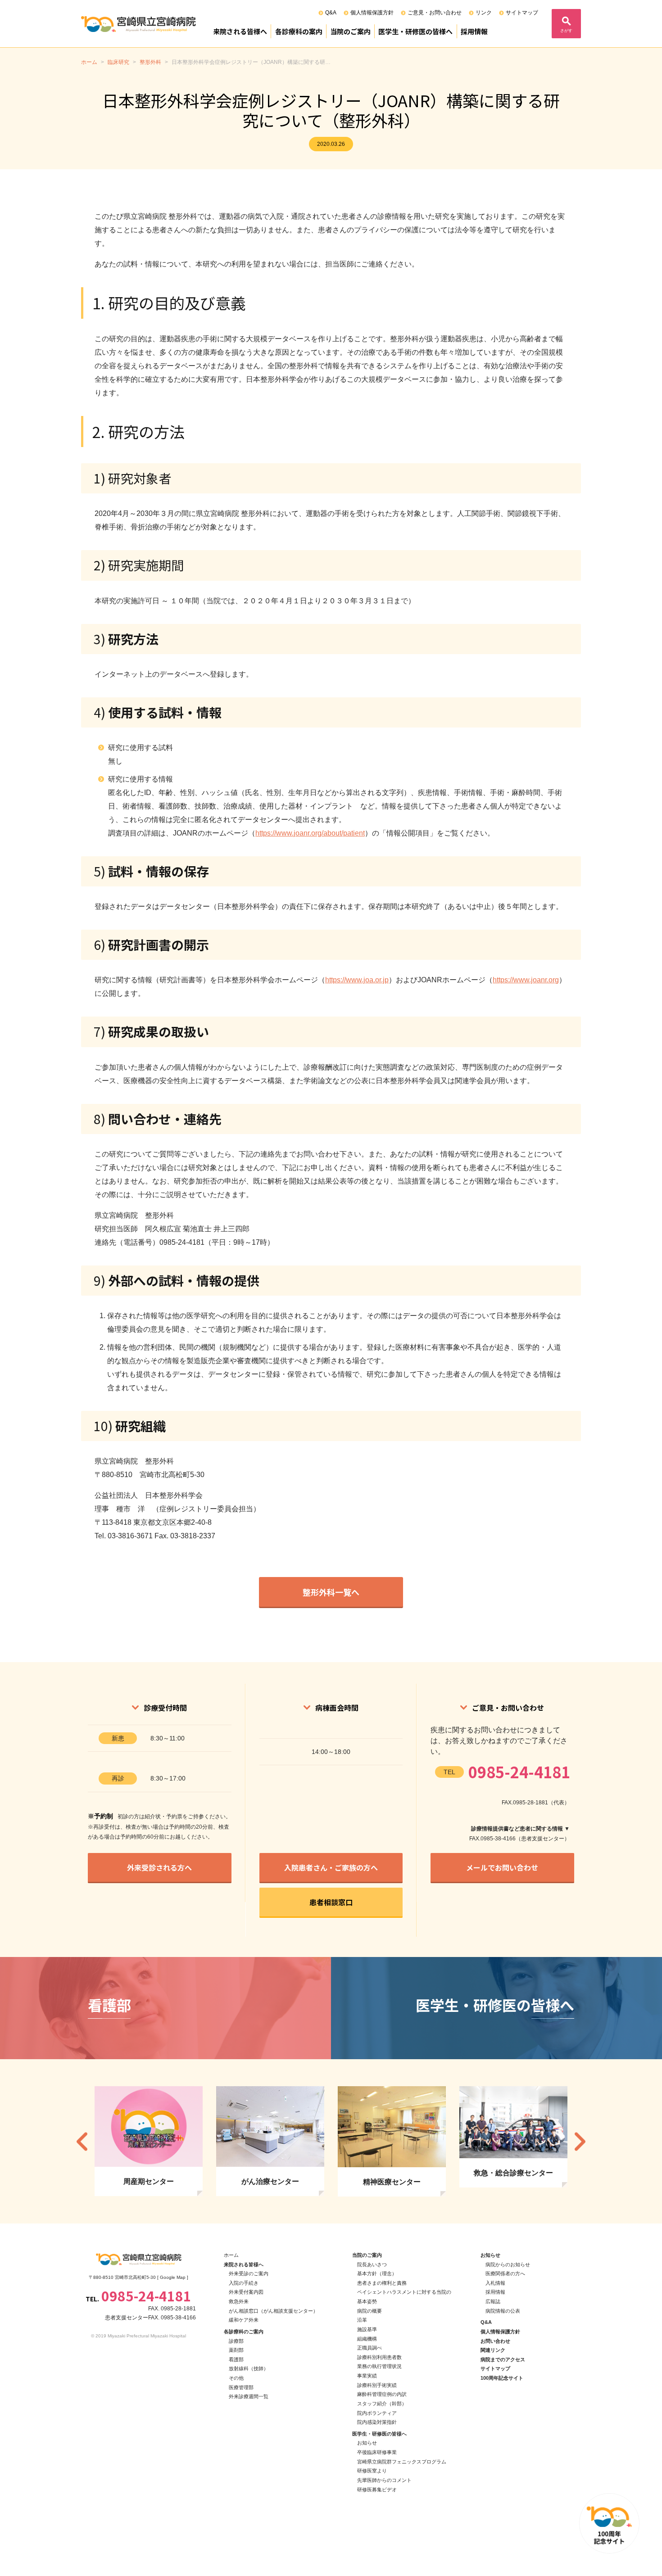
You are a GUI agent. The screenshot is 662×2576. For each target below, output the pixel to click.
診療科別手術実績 (377, 2385)
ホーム (231, 2255)
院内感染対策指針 (377, 2422)
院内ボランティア (377, 2413)
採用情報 (474, 31)
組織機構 (367, 2339)
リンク (484, 13)
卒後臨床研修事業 (377, 2452)
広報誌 (493, 2301)
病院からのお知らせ (508, 2264)
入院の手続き (244, 2283)
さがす (566, 31)
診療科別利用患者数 (379, 2357)
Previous (82, 2141)
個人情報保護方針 (372, 13)
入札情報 (495, 2283)
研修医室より (372, 2471)
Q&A (331, 13)
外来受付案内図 (246, 2292)
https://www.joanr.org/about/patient (310, 833)
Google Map (173, 2277)
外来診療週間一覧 (249, 2396)
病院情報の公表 (503, 2311)
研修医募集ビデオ (377, 2490)
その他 (236, 2378)
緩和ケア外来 (244, 2320)
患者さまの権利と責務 (382, 2283)
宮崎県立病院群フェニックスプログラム (402, 2462)
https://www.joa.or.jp (357, 980)
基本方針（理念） (377, 2273)
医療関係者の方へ (505, 2273)
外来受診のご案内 (249, 2273)
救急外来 (239, 2301)
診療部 (236, 2341)
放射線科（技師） (249, 2368)
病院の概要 (370, 2311)
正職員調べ (370, 2348)
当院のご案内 (350, 31)
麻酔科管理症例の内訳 (382, 2394)
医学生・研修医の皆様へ (415, 31)
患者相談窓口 (331, 1902)
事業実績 (367, 2376)
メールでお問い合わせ (502, 1867)
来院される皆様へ (240, 31)
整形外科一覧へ (331, 1592)
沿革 (362, 2320)
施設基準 (367, 2329)
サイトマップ (522, 13)
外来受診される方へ (159, 1867)
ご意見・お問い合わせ (435, 13)
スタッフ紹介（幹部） (382, 2404)
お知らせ (367, 2443)
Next (580, 2141)
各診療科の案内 (299, 31)
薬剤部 (236, 2350)
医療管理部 (241, 2387)
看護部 (236, 2359)
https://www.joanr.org (526, 980)
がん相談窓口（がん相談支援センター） (273, 2311)
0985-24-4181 (519, 1772)
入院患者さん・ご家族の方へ (331, 1867)
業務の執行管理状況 (379, 2366)
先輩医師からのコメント (384, 2480)
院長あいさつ (372, 2264)
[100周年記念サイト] (609, 2523)
